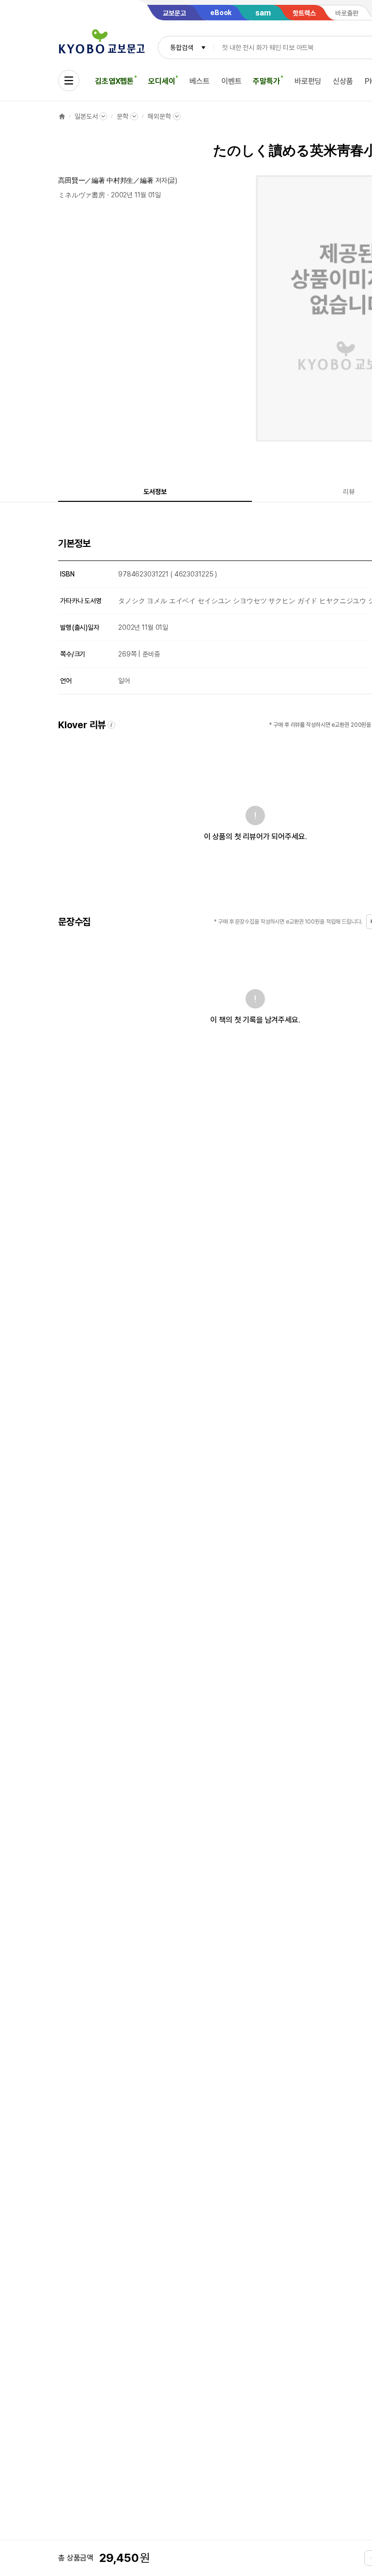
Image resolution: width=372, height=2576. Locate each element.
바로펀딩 (308, 81)
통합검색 (181, 48)
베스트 (200, 81)
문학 (123, 116)
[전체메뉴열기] (69, 80)
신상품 (343, 81)
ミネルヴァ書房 (82, 195)
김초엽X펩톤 (114, 81)
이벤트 (232, 81)
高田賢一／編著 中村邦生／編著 (106, 180)
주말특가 (266, 81)
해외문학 (159, 116)
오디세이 (162, 81)
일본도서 (86, 116)
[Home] (62, 116)
